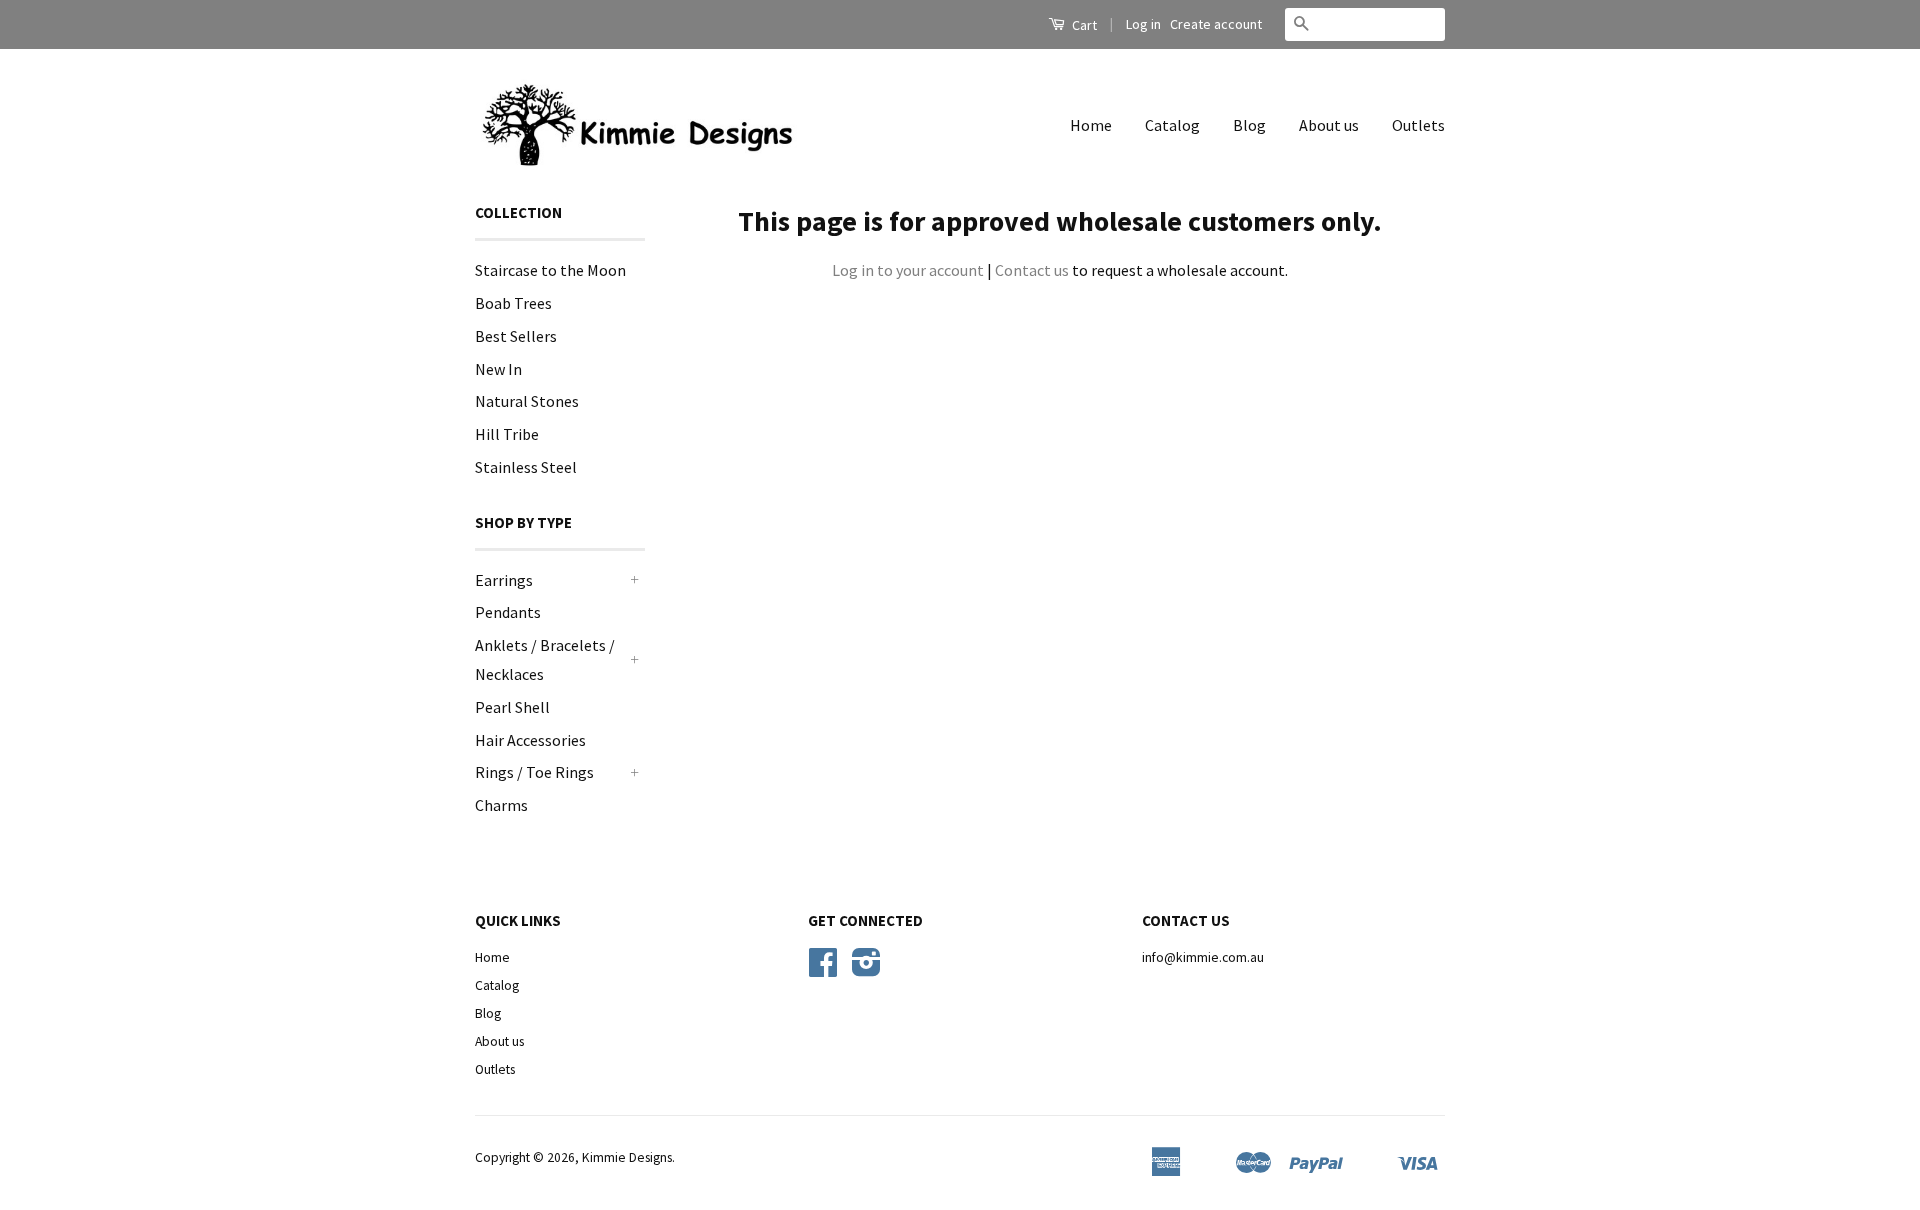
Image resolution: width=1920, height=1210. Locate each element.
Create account (1216, 24)
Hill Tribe (507, 434)
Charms (501, 805)
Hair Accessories (530, 740)
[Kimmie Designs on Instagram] (866, 969)
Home (1091, 125)
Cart (1083, 25)
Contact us (1032, 270)
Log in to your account (908, 270)
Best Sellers (516, 336)
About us (1329, 125)
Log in (1143, 24)
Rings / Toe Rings (534, 772)
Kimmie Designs (627, 1157)
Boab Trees (513, 303)
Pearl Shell (512, 707)
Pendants (508, 612)
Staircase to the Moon (550, 270)
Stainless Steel (526, 467)
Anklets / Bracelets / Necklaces (545, 659)
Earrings (504, 580)
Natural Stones (527, 401)
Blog (1249, 125)
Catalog (1172, 125)
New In (498, 369)
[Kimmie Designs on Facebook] (823, 969)
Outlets (1418, 125)
